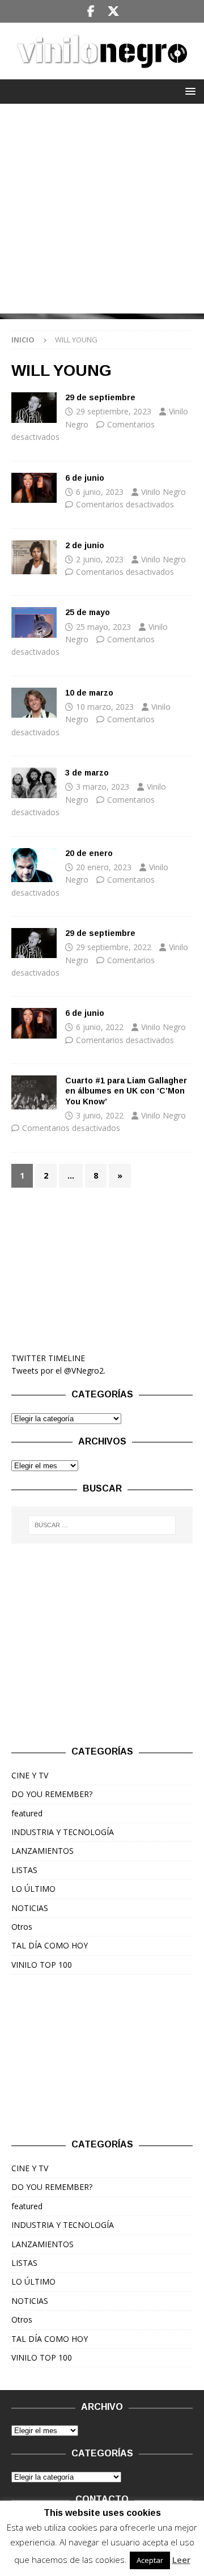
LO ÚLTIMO (33, 1889)
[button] (188, 91)
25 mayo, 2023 (103, 627)
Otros (22, 1927)
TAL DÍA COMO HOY (50, 1945)
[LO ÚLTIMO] (34, 407)
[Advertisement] (102, 211)
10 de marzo (89, 693)
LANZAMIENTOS (42, 1851)
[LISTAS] (34, 1092)
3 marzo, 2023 (103, 787)
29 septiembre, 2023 (114, 411)
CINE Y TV (30, 1775)
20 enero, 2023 (104, 867)
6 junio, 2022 (100, 1027)
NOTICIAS (30, 1908)
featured (27, 1813)
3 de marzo (87, 773)
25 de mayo (88, 612)
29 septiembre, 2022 (114, 947)
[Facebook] (91, 11)
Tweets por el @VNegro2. (58, 1370)
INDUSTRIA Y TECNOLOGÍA (63, 1832)
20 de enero (89, 853)
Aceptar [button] (150, 2560)
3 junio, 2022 (100, 1115)
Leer (181, 2560)
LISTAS (24, 1870)
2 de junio (85, 545)
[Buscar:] (102, 1525)
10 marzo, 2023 (105, 707)
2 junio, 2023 (100, 559)
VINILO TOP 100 (42, 1965)
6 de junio (85, 478)
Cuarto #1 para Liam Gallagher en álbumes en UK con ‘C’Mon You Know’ (126, 1091)
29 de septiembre (100, 397)
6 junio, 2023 (100, 492)
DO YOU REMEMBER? (52, 1794)
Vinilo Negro (163, 492)
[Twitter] (113, 11)
